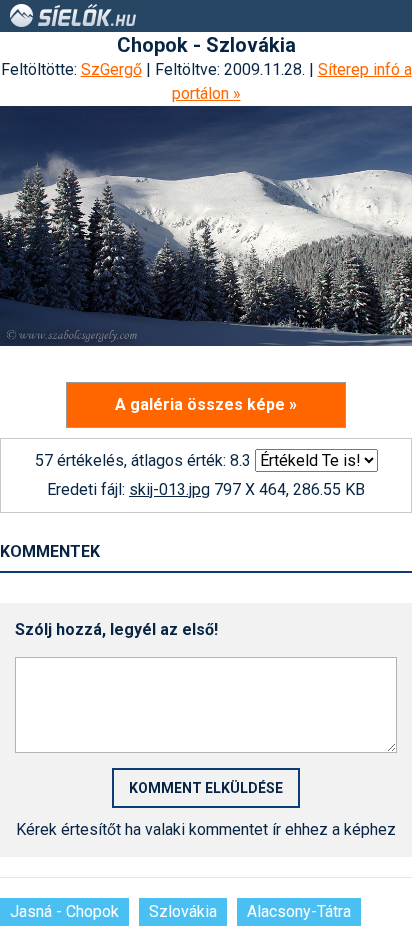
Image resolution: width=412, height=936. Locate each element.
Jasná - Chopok (64, 911)
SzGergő (111, 69)
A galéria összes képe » (206, 404)
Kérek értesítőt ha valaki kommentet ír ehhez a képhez (206, 829)
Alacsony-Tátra (299, 911)
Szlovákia (183, 911)
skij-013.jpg (169, 489)
